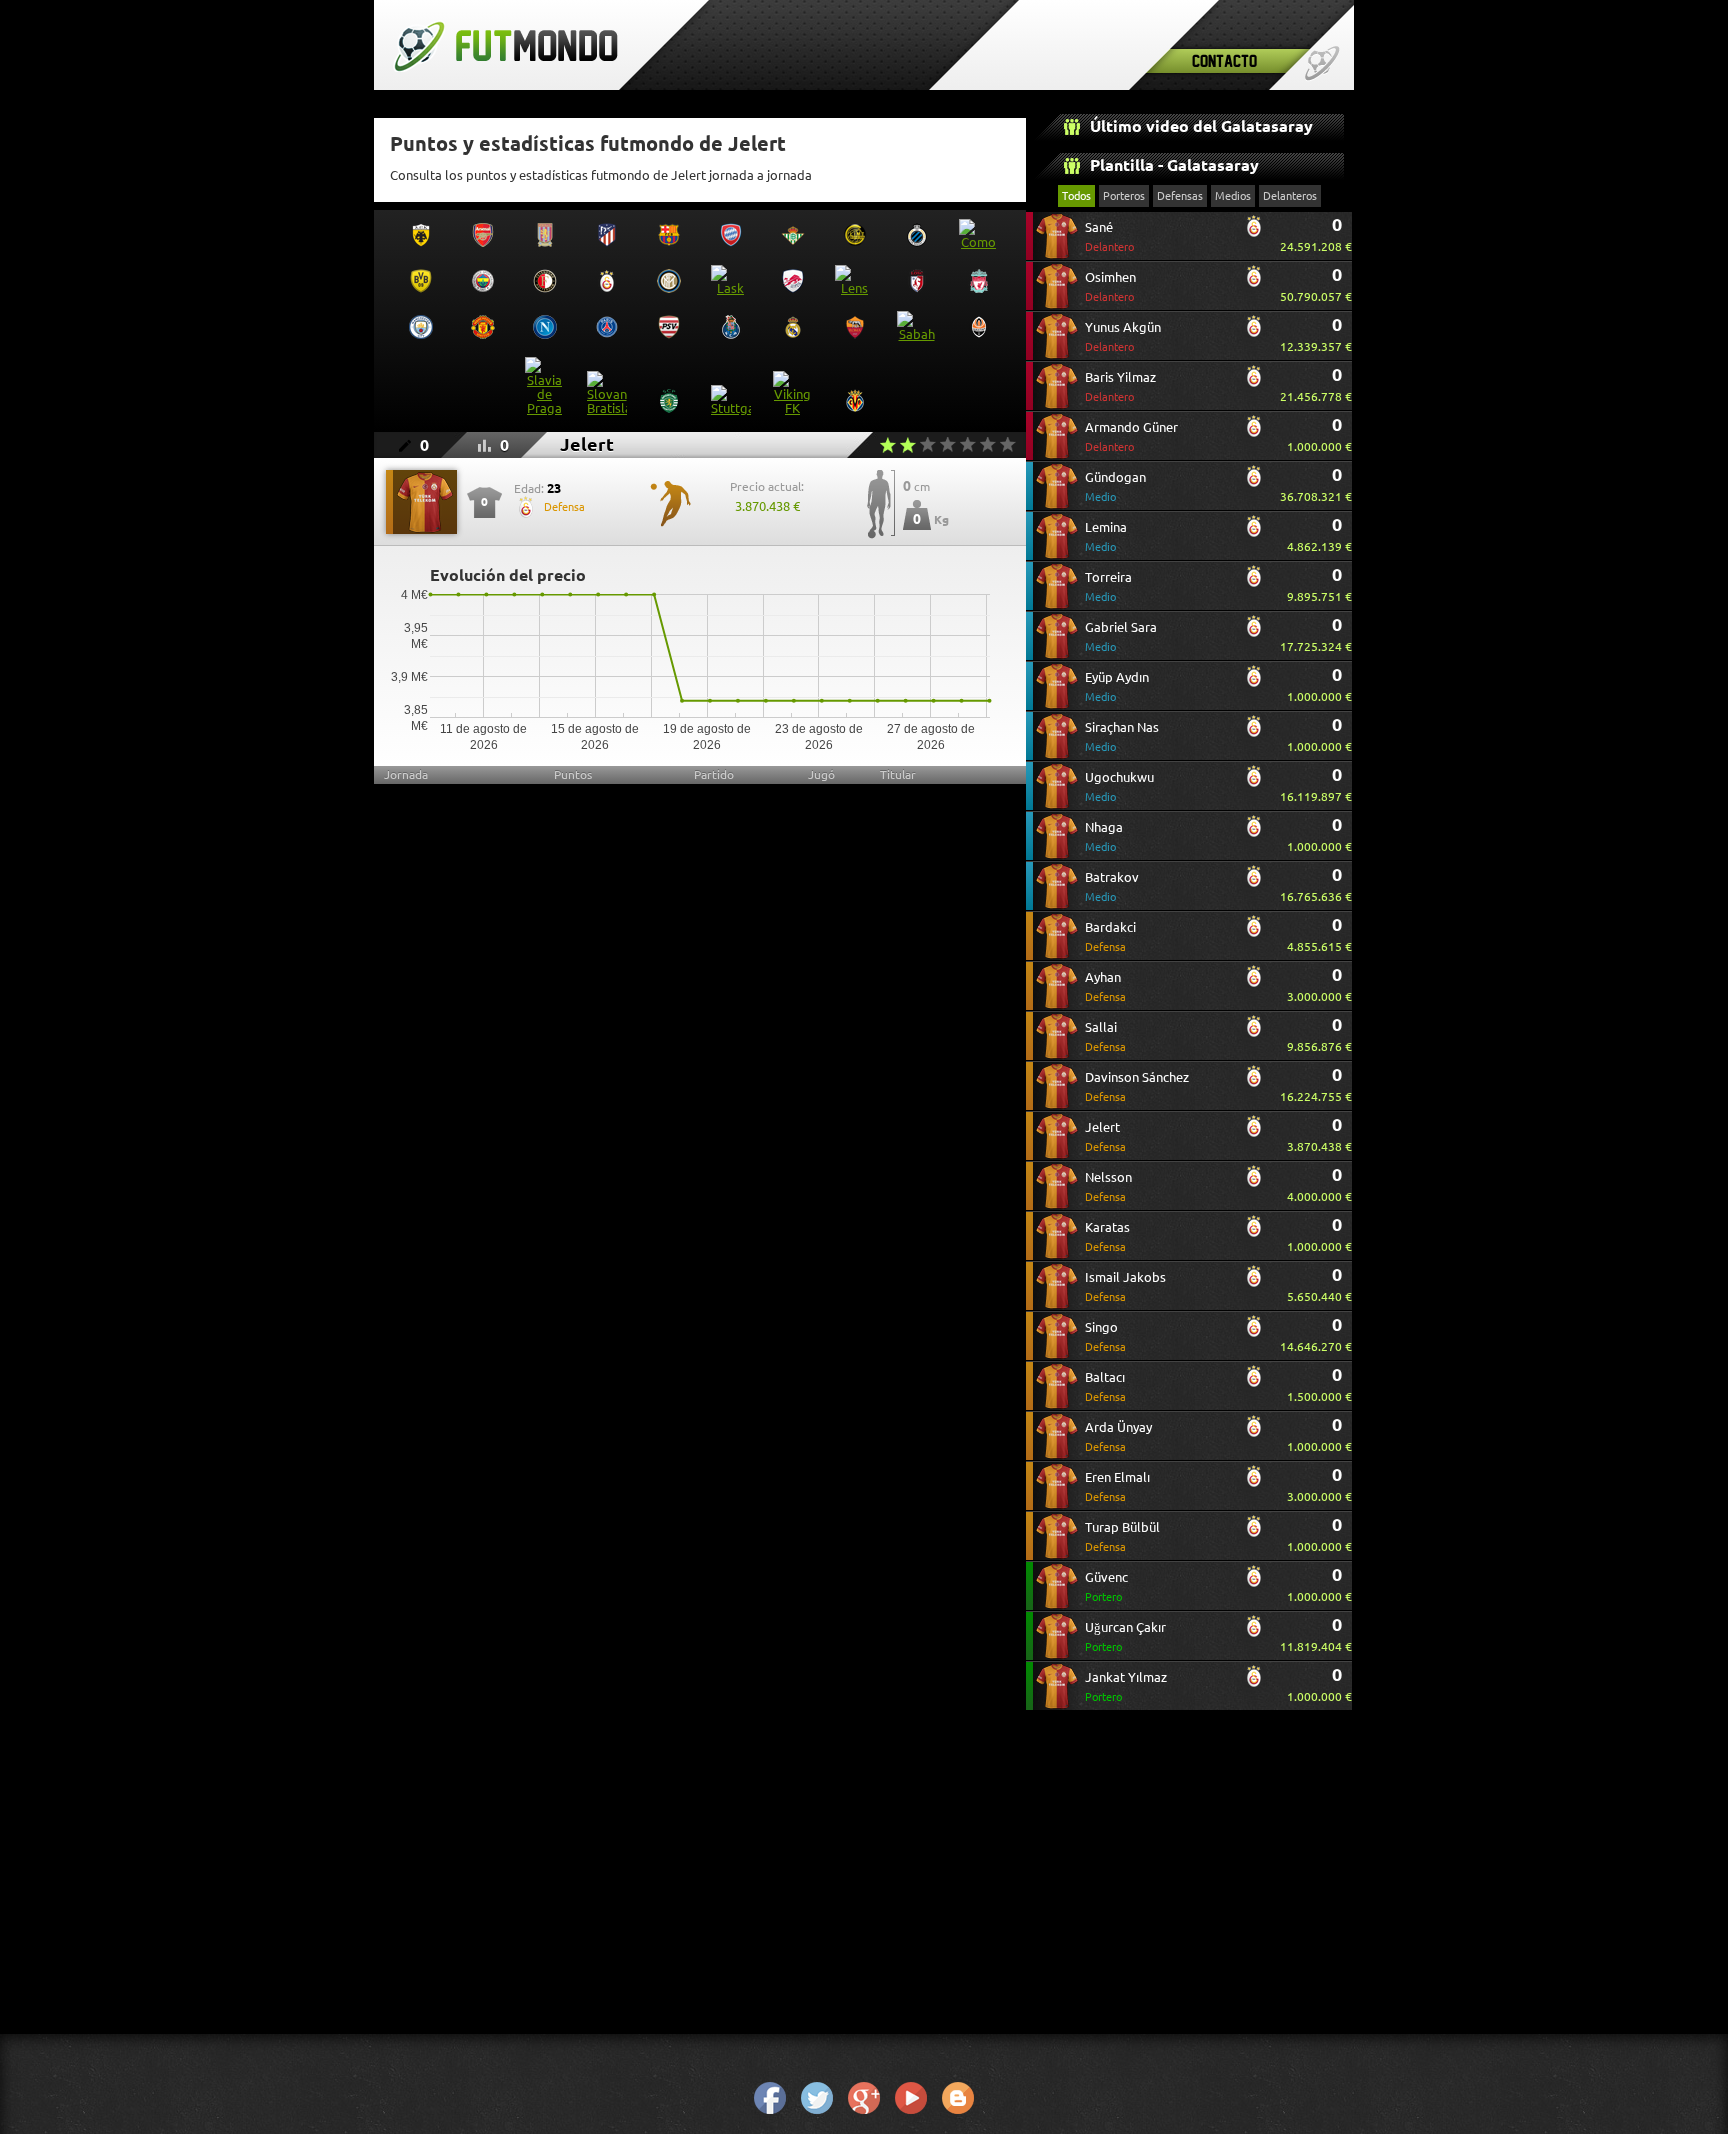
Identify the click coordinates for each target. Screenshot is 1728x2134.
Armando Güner (1131, 436)
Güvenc (1106, 1586)
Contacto (1224, 60)
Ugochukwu (1119, 786)
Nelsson (1108, 1186)
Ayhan (1105, 986)
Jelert (1105, 1136)
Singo (1105, 1336)
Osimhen (1110, 286)
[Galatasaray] (1254, 233)
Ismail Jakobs (1125, 1286)
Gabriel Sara (1121, 636)
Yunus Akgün (1123, 336)
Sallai (1105, 1036)
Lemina (1106, 536)
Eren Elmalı (1117, 1486)
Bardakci (1110, 936)
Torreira (1108, 586)
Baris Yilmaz (1120, 386)
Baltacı (1105, 1386)
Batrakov (1112, 886)
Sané (1109, 236)
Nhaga (1104, 836)
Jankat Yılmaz (1126, 1686)
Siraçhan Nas (1122, 736)
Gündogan (1115, 486)
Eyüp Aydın (1117, 686)
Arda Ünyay (1118, 1436)
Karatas (1107, 1236)
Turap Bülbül (1122, 1536)
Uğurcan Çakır (1125, 1636)
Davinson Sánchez (1137, 1086)
